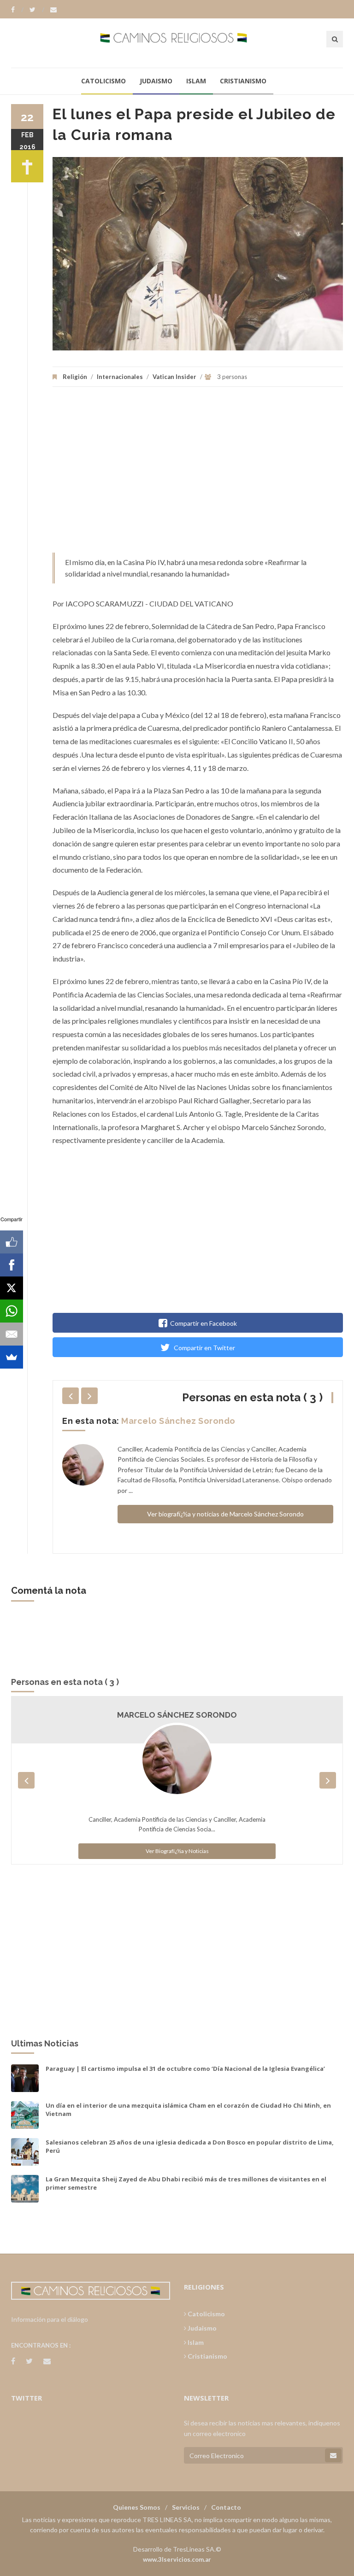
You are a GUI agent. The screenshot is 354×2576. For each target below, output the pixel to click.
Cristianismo (243, 81)
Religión (75, 377)
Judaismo (156, 81)
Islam (196, 81)
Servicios (186, 2507)
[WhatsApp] (12, 1311)
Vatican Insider (174, 377)
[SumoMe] (12, 1357)
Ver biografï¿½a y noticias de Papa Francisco (225, 1504)
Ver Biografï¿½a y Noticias (177, 1851)
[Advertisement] (198, 474)
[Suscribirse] (333, 2455)
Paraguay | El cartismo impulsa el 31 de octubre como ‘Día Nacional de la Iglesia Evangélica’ (185, 2069)
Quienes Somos (137, 2507)
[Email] (12, 1334)
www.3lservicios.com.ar (177, 2559)
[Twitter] (37, 10)
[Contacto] (53, 10)
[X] (12, 1288)
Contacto (226, 2507)
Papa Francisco (154, 1421)
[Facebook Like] (12, 1242)
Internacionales (120, 377)
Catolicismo (103, 81)
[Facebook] (17, 10)
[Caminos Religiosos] (177, 43)
